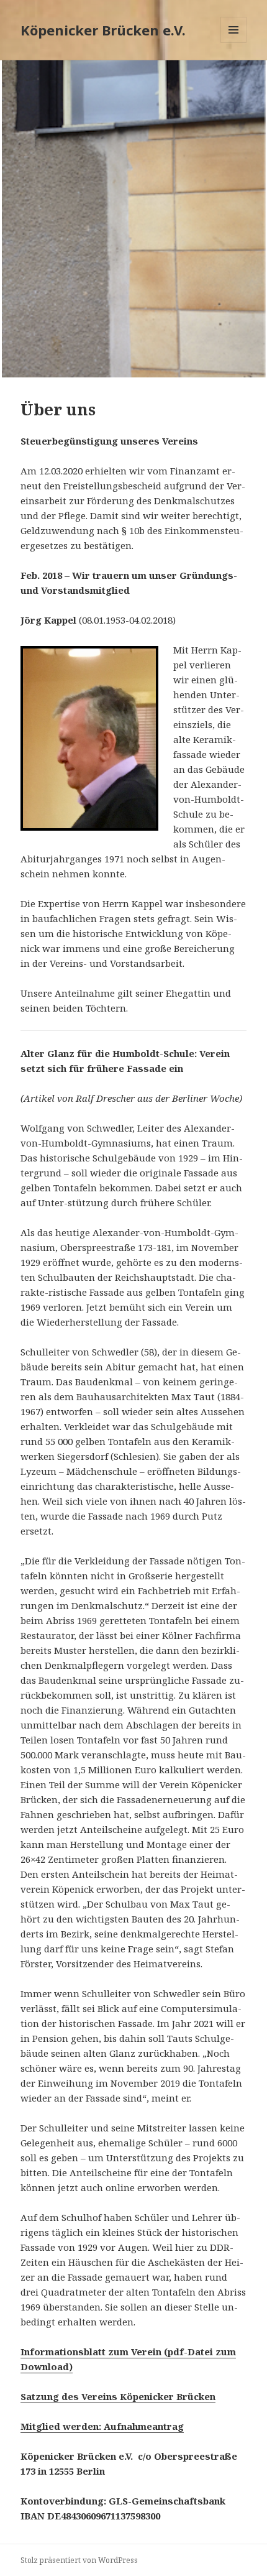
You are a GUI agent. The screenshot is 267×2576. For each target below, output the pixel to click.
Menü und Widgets (234, 43)
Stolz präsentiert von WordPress (79, 2560)
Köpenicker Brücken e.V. (103, 30)
